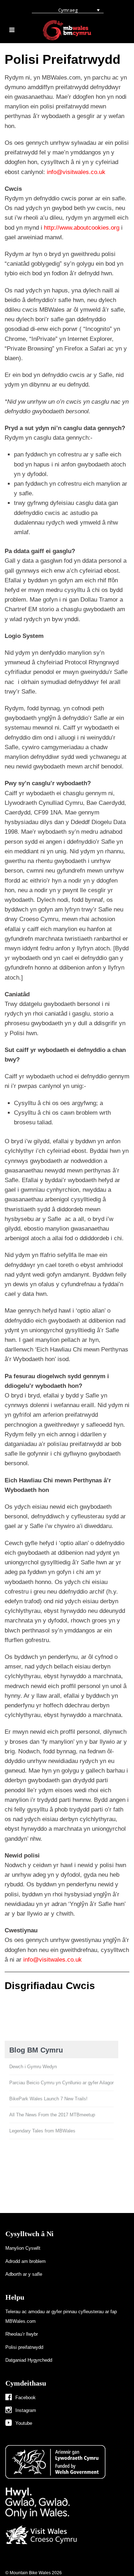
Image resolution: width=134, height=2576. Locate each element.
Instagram (26, 2410)
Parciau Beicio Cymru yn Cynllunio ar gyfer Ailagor (61, 2083)
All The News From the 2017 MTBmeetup (52, 2115)
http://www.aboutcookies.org (82, 228)
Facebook (26, 2398)
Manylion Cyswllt (23, 2248)
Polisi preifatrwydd (24, 2347)
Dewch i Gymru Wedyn (33, 2067)
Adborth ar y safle (24, 2274)
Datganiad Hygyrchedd (29, 2360)
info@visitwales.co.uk (76, 172)
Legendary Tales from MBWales (42, 2131)
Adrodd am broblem (26, 2261)
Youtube (24, 2423)
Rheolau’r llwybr (22, 2334)
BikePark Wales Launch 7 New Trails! (48, 2099)
